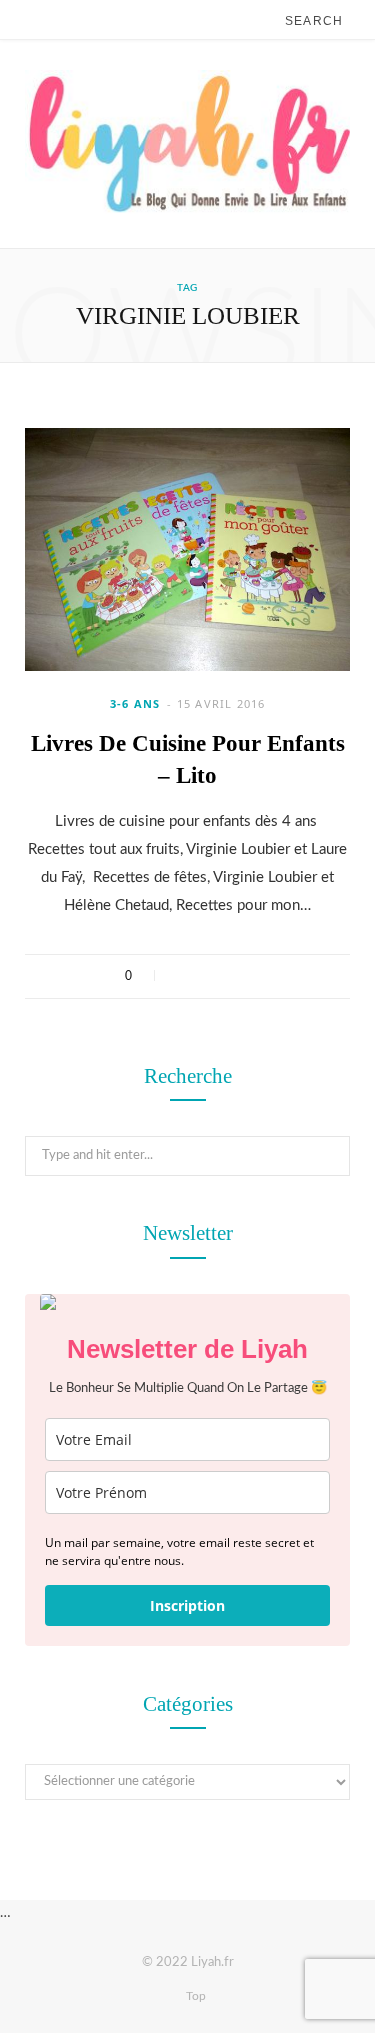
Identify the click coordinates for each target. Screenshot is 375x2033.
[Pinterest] (234, 976)
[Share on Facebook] (182, 976)
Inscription (187, 1605)
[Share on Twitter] (208, 976)
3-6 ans (135, 703)
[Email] (260, 976)
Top (194, 1996)
